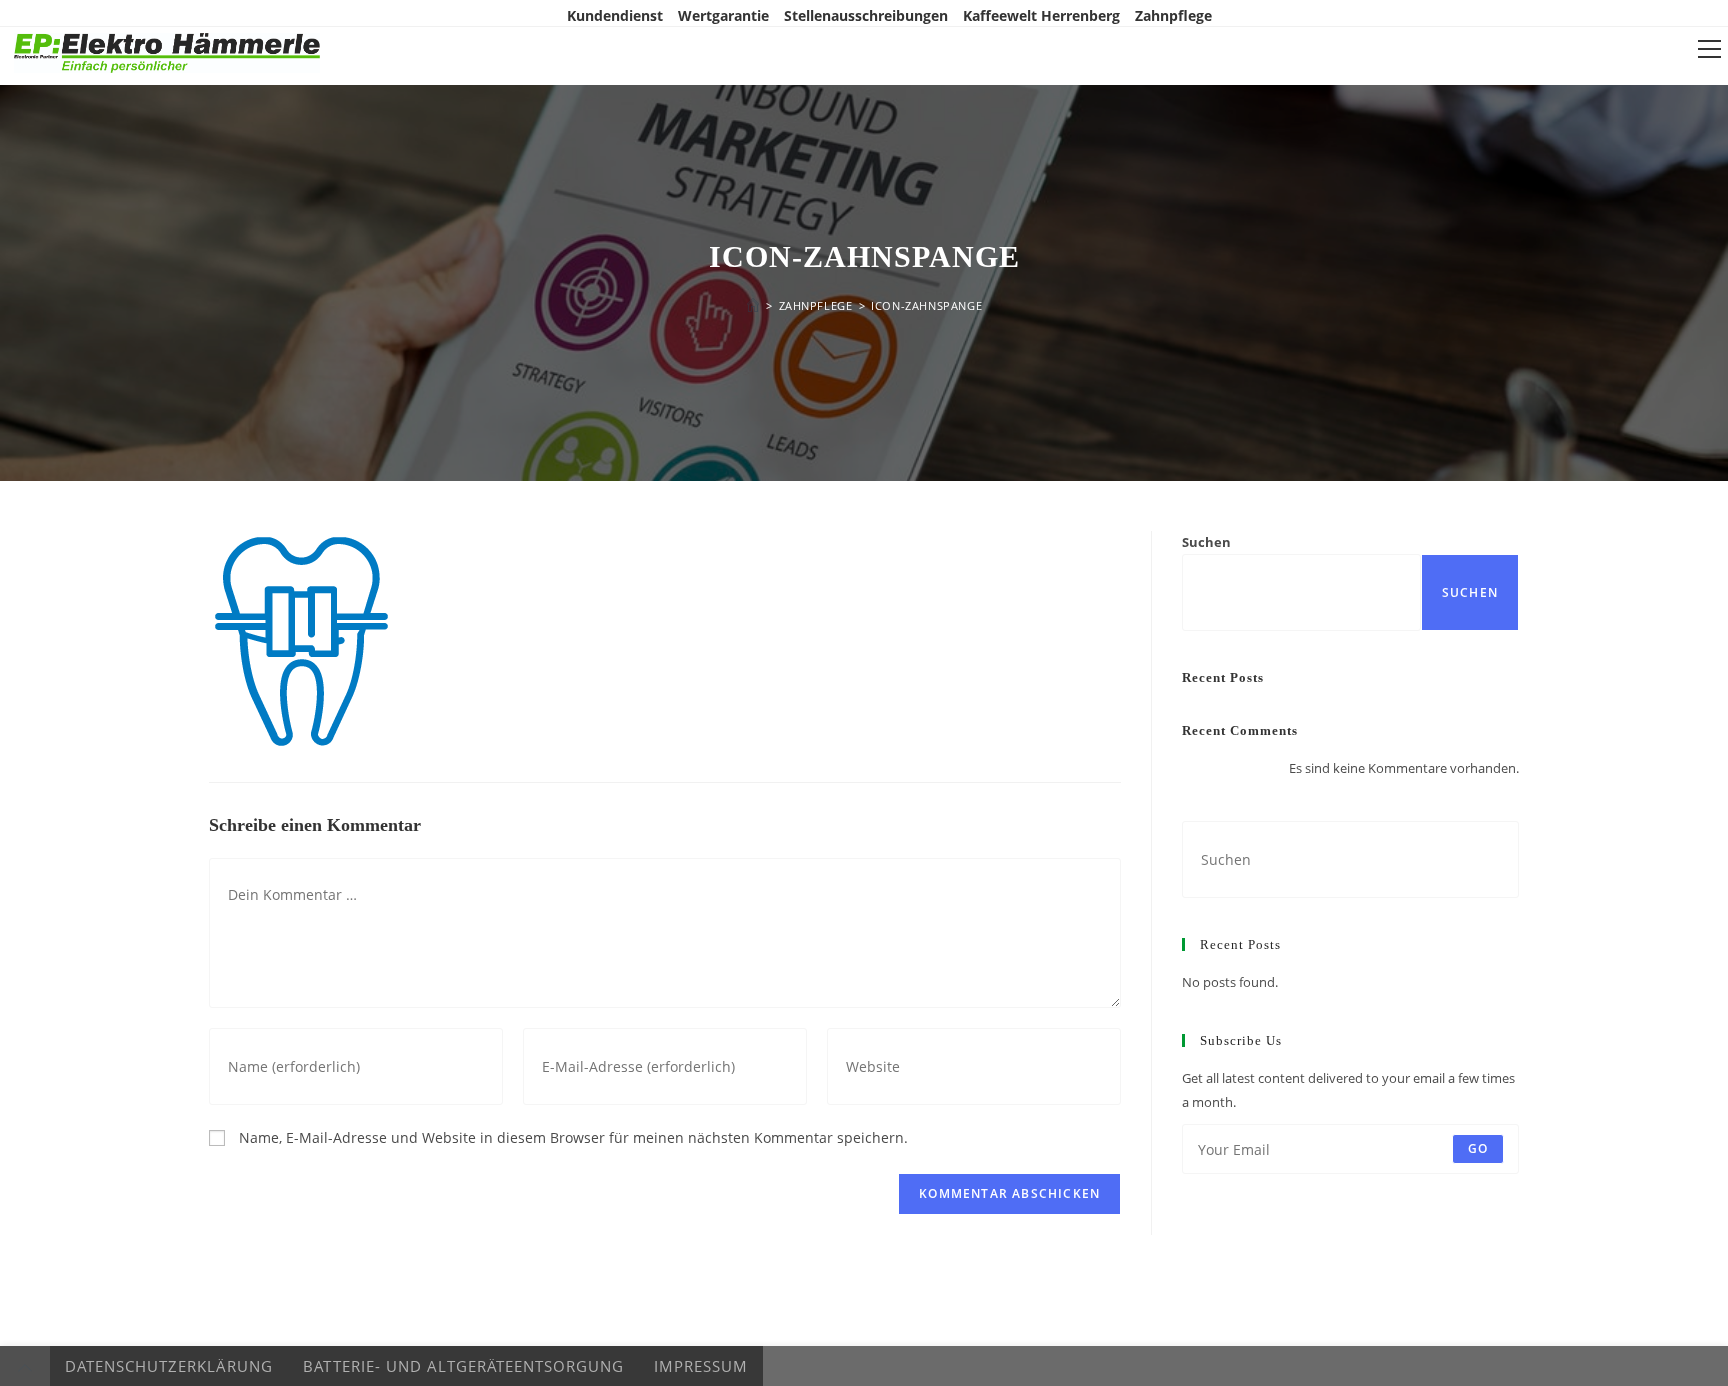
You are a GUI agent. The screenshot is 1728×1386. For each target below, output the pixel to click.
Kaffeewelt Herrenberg (1041, 15)
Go (1478, 1148)
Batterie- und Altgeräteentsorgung (463, 1366)
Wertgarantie (723, 15)
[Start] (753, 305)
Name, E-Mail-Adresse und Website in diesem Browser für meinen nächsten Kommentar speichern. (573, 1137)
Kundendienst (615, 15)
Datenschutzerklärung (169, 1366)
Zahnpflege (1173, 15)
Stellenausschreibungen (866, 15)
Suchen (1206, 542)
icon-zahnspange (926, 305)
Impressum (701, 1366)
